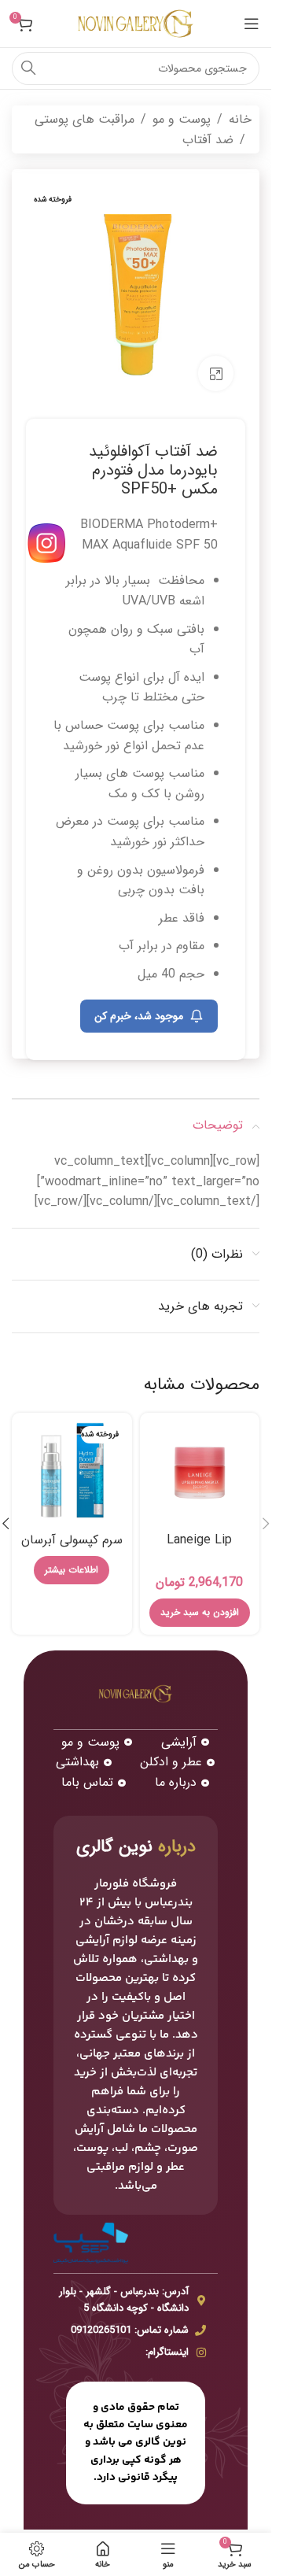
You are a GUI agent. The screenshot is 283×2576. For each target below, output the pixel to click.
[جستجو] (28, 68)
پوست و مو (182, 119)
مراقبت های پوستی (85, 119)
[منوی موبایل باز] (252, 24)
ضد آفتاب (208, 140)
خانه (240, 119)
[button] (266, 1524)
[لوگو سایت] (136, 23)
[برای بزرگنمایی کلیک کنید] (216, 373)
